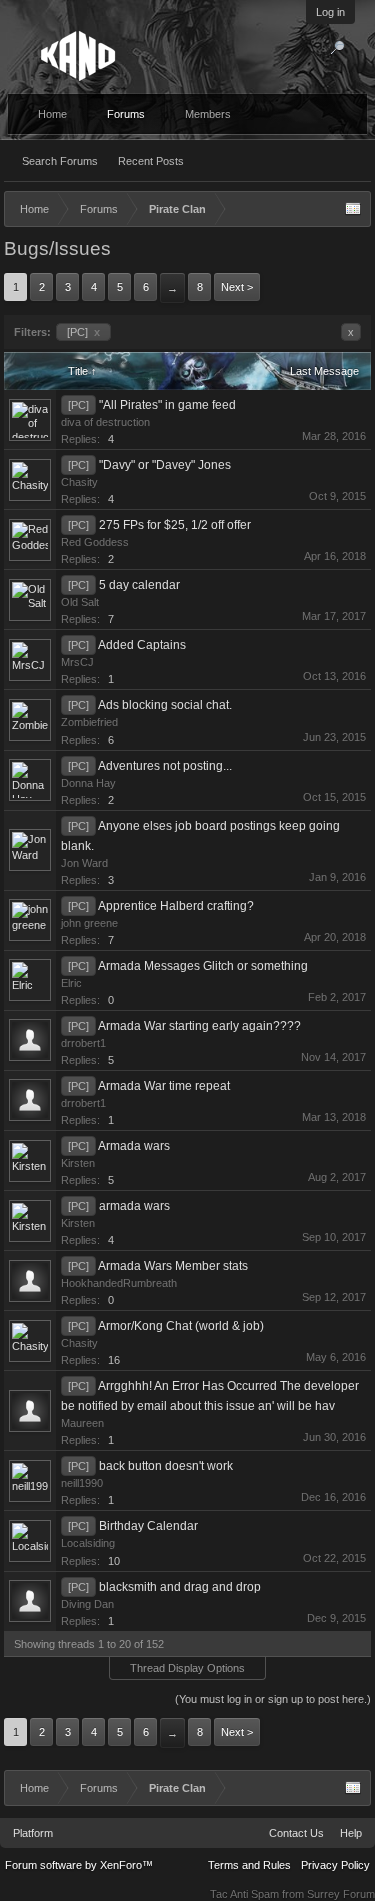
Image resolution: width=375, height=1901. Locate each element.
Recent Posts (151, 161)
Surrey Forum (341, 1894)
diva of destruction (105, 422)
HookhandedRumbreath (119, 1283)
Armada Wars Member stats (173, 1266)
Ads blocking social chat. (165, 705)
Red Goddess (95, 542)
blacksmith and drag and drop (180, 1587)
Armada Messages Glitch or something (203, 966)
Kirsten (78, 1163)
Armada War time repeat (164, 1086)
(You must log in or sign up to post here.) (273, 1699)
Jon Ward (84, 863)
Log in (330, 12)
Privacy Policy (335, 1865)
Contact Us (296, 1833)
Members (208, 114)
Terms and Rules (249, 1865)
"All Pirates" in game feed (167, 405)
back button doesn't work (166, 1466)
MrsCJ (77, 662)
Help (351, 1833)
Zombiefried (89, 722)
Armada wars (134, 1146)
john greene (89, 923)
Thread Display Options (187, 1668)
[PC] (83, 332)
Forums (126, 114)
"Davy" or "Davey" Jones (165, 465)
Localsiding (88, 1543)
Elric (71, 983)
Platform (33, 1833)
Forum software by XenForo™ (79, 1865)
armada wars (134, 1206)
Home (52, 114)
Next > (237, 287)
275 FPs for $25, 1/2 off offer (175, 525)
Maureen (82, 1423)
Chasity (79, 482)
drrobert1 (83, 1043)
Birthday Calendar (148, 1526)
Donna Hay (88, 783)
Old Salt (80, 602)
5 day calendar (139, 585)
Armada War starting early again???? (199, 1026)
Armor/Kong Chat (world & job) (181, 1326)
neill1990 (82, 1483)
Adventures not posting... (165, 766)
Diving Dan (87, 1604)
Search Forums (60, 161)
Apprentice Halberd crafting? (176, 906)
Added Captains (142, 645)
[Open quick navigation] (353, 209)
